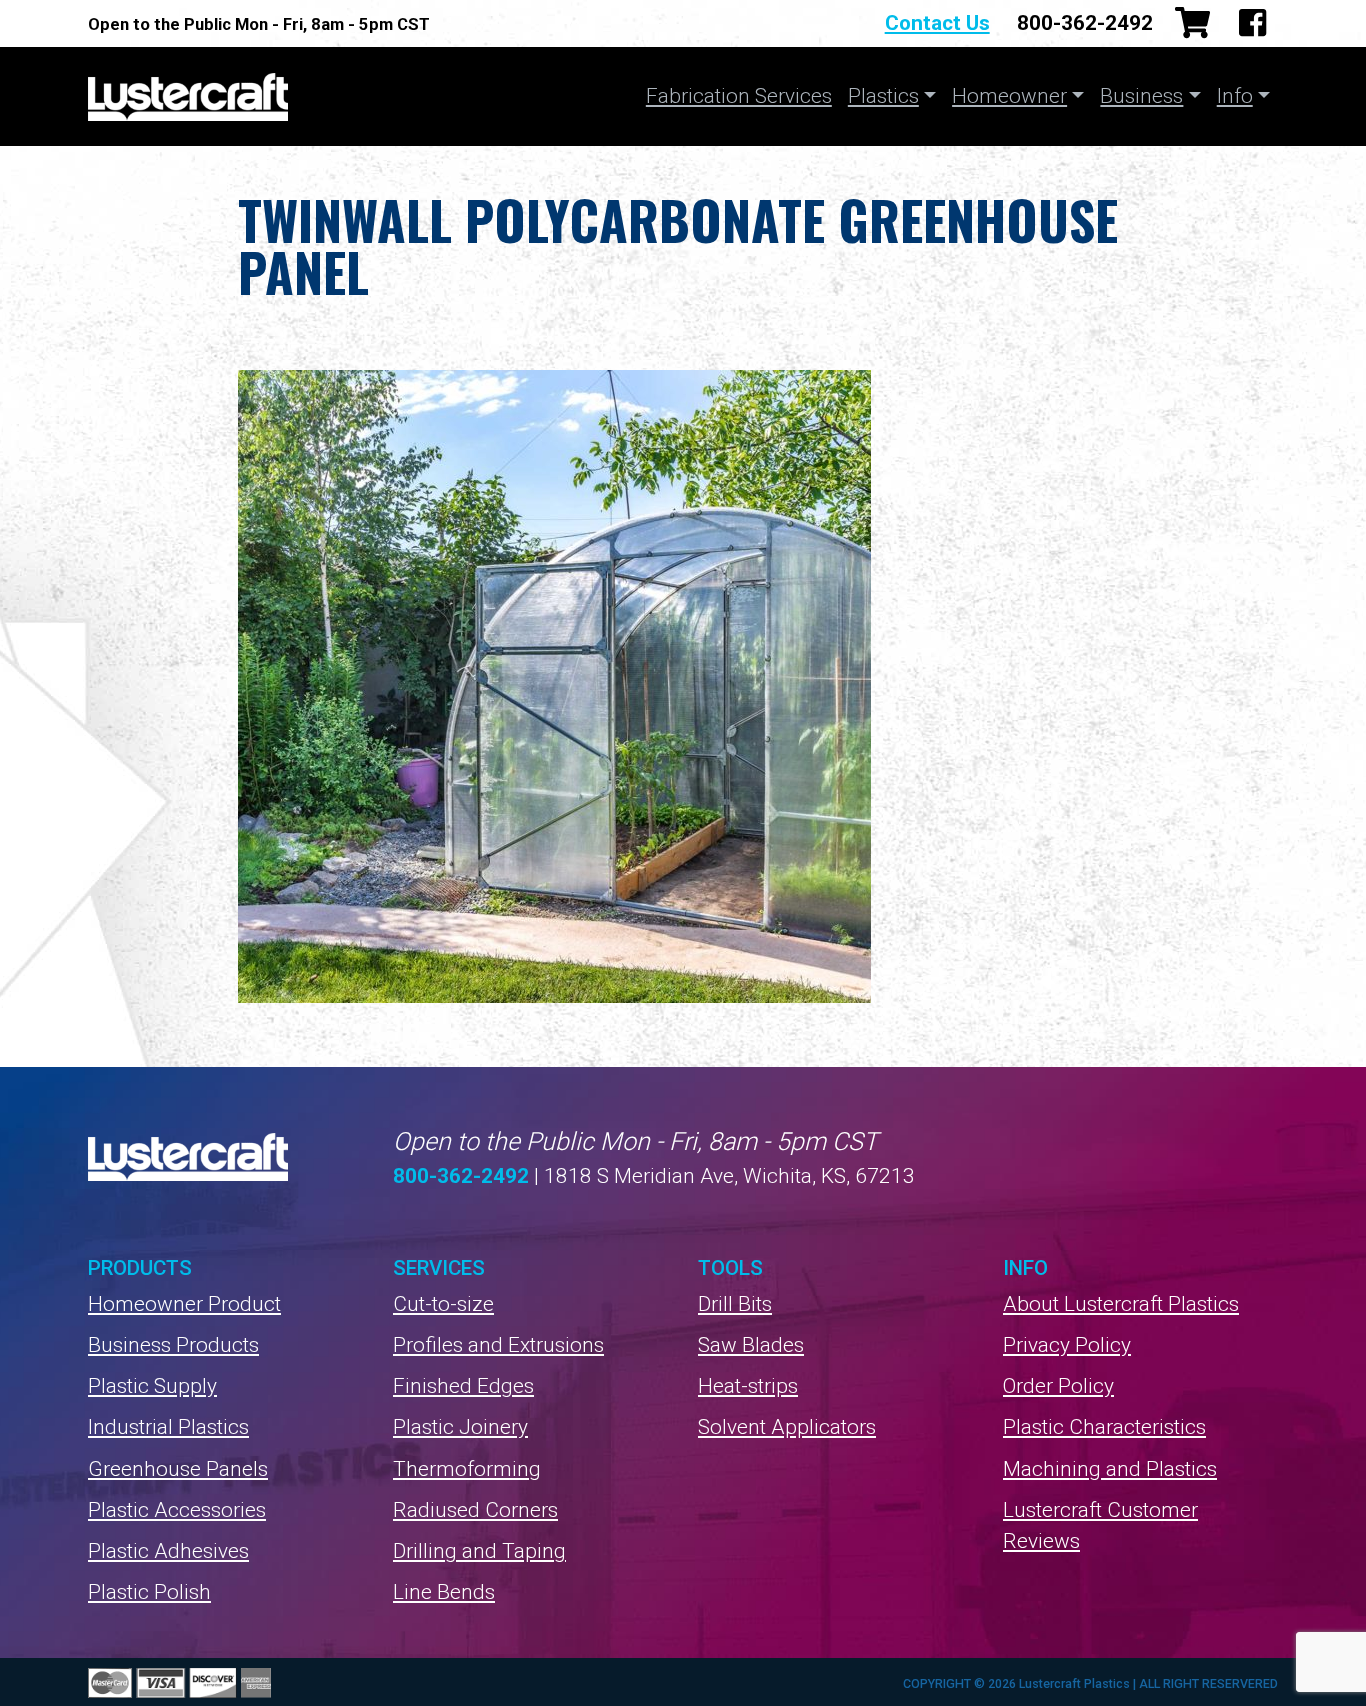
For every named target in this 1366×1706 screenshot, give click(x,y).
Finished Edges (463, 1386)
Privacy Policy (1067, 1345)
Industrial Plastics (168, 1427)
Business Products (173, 1345)
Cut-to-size (443, 1304)
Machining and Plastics (1110, 1469)
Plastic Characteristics (1104, 1427)
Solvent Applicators (787, 1427)
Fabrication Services (739, 96)
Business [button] (1141, 96)
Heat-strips (748, 1386)
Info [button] (1235, 96)
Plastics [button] (883, 96)
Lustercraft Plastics (188, 96)
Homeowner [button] (1009, 96)
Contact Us (937, 23)
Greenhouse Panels (178, 1469)
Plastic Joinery (460, 1427)
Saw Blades (751, 1345)
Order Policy (1058, 1386)
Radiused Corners (475, 1510)
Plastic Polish (149, 1592)
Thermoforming (467, 1469)
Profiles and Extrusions (498, 1345)
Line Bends (444, 1592)
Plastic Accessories (177, 1510)
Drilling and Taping (479, 1551)
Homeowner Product (184, 1304)
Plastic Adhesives (168, 1551)
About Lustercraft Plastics (1121, 1304)
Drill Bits (735, 1304)
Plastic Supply (152, 1386)
